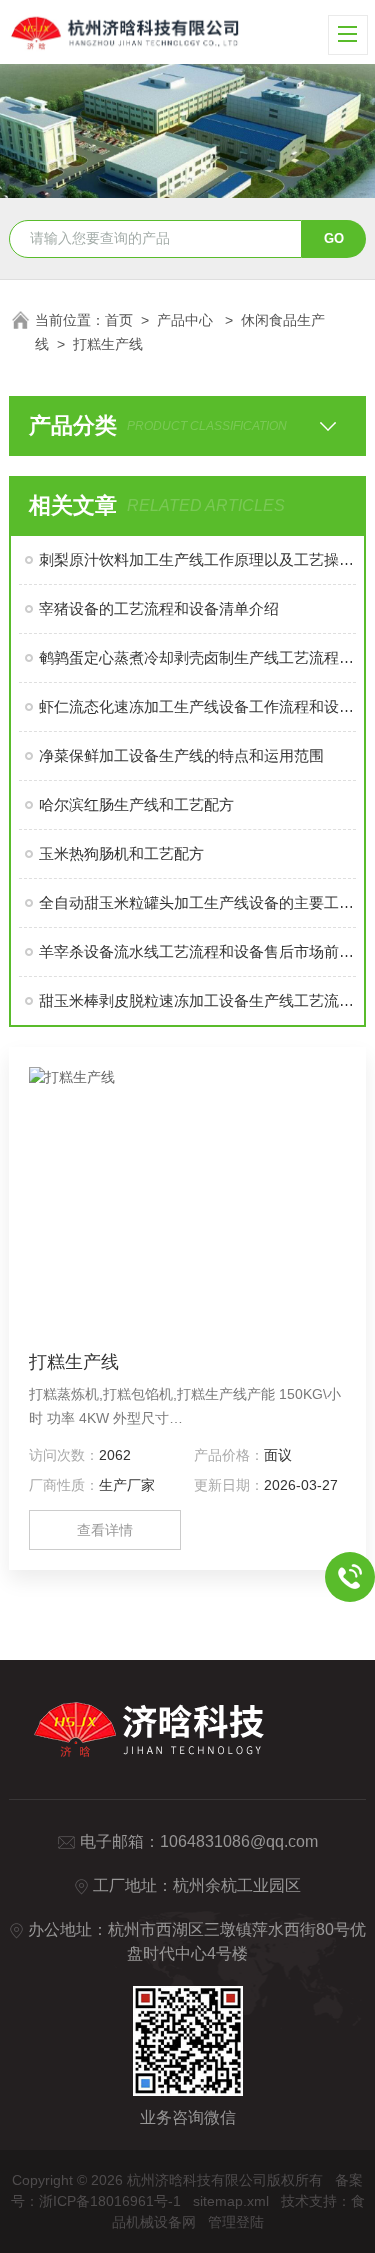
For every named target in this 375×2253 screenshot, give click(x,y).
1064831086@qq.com (239, 1841)
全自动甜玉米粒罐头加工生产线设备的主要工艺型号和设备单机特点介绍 (197, 902)
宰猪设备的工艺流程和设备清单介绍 (159, 608)
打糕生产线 (108, 344)
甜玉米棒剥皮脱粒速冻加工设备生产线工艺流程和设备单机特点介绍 (197, 1000)
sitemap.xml (231, 2201)
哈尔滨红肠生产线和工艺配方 (136, 804)
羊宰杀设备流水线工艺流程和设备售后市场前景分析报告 (197, 951)
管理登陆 (236, 2222)
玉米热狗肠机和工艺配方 (121, 853)
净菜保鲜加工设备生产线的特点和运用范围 (181, 755)
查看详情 (105, 1530)
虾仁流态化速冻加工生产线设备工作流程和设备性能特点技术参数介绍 (197, 706)
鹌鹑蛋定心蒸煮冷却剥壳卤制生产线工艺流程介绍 (197, 657)
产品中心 (187, 320)
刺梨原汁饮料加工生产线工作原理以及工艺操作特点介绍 (197, 559)
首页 (119, 320)
